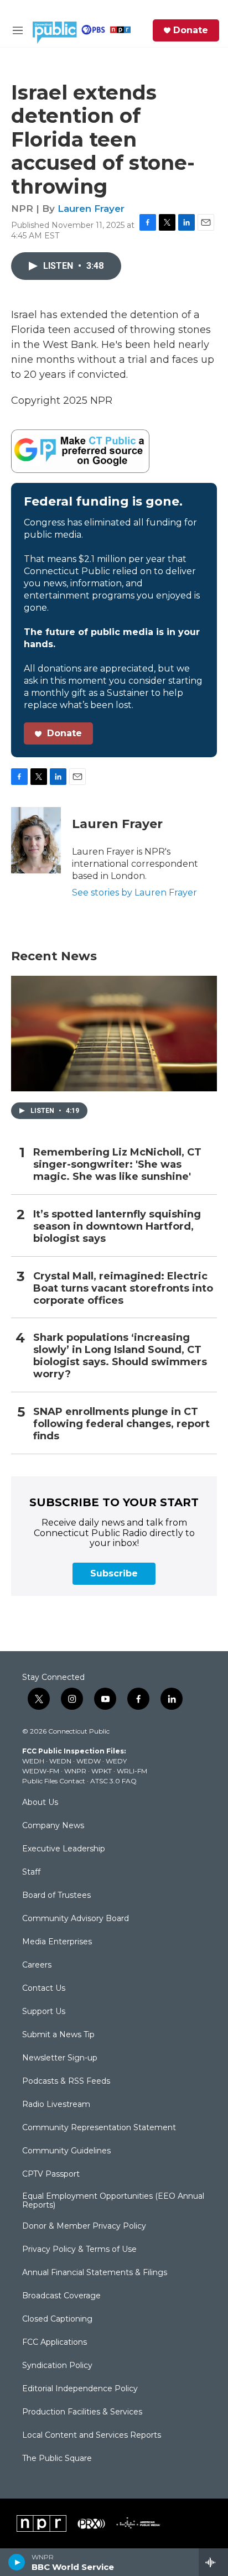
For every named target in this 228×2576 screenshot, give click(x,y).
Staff (31, 1872)
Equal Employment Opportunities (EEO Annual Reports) (113, 2201)
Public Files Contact (54, 1781)
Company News (53, 1826)
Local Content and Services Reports (92, 2436)
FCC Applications (55, 2343)
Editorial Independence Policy (80, 2389)
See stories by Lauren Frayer (134, 893)
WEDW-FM (41, 1771)
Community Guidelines (66, 2151)
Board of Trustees (56, 1896)
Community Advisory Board (76, 1919)
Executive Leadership (64, 1849)
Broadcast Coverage (61, 2296)
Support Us (44, 2012)
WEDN (60, 1761)
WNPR (75, 1771)
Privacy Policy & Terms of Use (79, 2250)
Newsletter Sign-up (60, 2058)
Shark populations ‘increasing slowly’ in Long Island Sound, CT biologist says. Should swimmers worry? (120, 1356)
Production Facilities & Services (82, 2412)
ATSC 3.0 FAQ (113, 1781)
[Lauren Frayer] (36, 840)
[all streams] (213, 2562)
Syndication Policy (57, 2366)
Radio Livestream (56, 2105)
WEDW (89, 1761)
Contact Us (44, 1989)
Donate (191, 30)
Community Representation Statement (99, 2128)
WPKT (102, 1771)
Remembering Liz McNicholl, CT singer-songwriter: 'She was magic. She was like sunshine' (117, 1165)
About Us (40, 1803)
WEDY (116, 1761)
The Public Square (57, 2459)
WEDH (33, 1761)
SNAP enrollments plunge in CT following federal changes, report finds (121, 1424)
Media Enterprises (57, 1942)
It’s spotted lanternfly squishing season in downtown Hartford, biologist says (117, 1227)
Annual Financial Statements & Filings (95, 2273)
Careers (37, 1965)
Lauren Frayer (91, 209)
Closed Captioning (57, 2319)
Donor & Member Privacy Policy (84, 2226)
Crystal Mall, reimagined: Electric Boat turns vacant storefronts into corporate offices (123, 1289)
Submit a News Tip (58, 2035)
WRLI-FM (132, 1771)
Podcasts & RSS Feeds (66, 2081)
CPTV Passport (51, 2174)
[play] (17, 2562)
